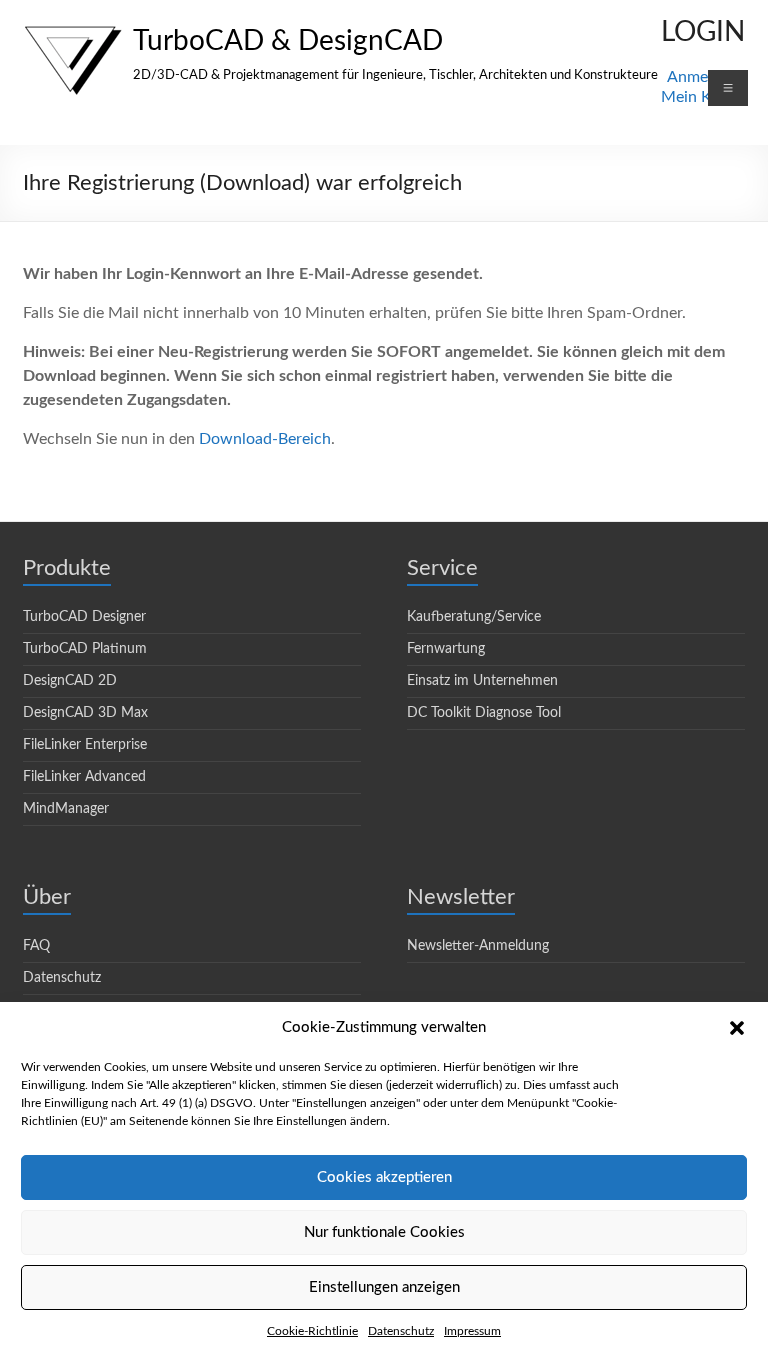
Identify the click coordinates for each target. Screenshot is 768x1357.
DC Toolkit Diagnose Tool (484, 713)
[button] (737, 1028)
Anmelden (702, 77)
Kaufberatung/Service (474, 617)
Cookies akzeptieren (384, 1177)
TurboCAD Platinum (85, 649)
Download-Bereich (265, 439)
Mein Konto (702, 97)
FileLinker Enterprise (85, 745)
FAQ (36, 946)
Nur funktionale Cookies (384, 1232)
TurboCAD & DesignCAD (288, 41)
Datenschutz (401, 1331)
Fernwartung (446, 649)
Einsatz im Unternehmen (482, 681)
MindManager (66, 809)
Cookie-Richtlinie (312, 1331)
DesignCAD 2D (70, 681)
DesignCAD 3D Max (85, 713)
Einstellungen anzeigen (384, 1287)
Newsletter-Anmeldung (478, 946)
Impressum (472, 1331)
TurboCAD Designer (84, 617)
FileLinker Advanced (84, 777)
